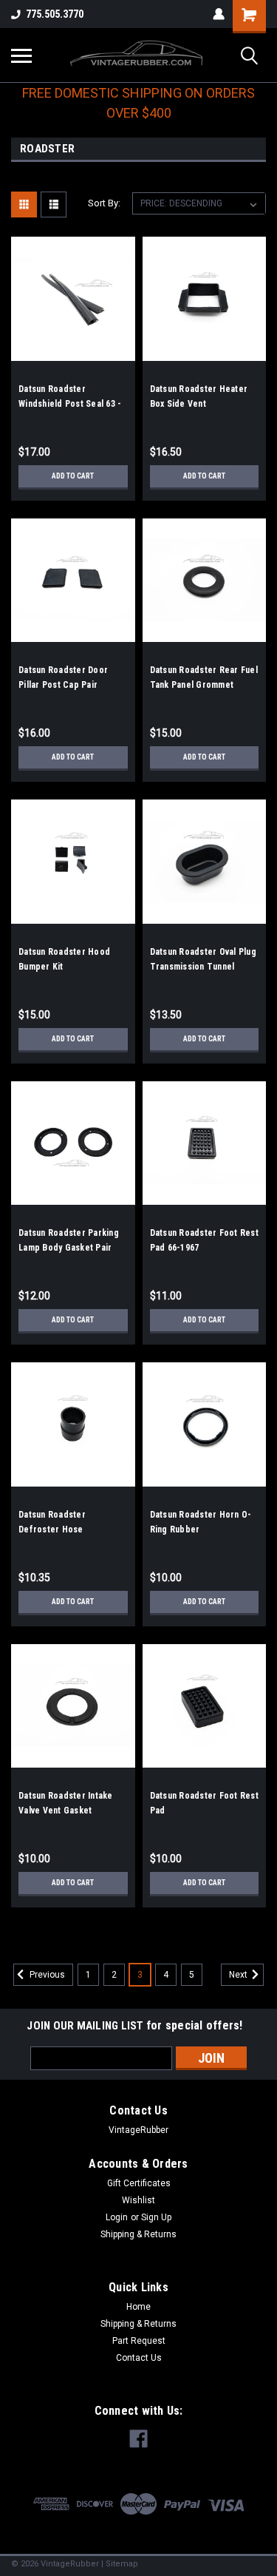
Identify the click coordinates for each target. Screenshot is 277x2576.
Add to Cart (73, 476)
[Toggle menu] (21, 55)
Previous (46, 1975)
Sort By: (104, 203)
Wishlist (138, 2200)
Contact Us (139, 2358)
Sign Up (156, 2217)
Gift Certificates (139, 2183)
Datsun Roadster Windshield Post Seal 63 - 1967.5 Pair (70, 404)
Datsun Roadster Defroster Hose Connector (52, 1529)
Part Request (139, 2341)
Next (239, 1975)
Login (117, 2217)
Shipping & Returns (138, 2234)
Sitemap (122, 2564)
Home (138, 2307)
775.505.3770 (55, 14)
